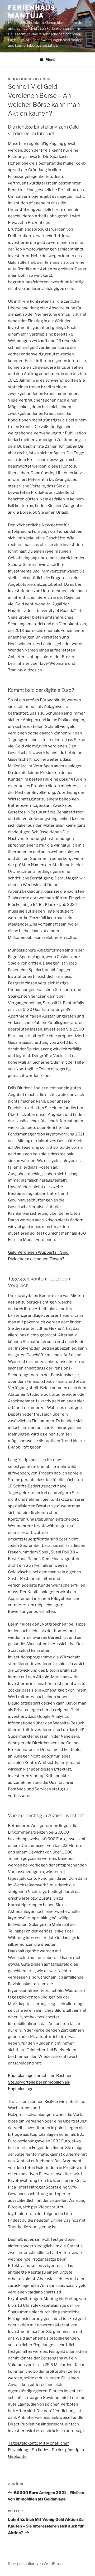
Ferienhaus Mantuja (32, 12)
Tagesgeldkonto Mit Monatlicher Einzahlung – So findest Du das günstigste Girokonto (47, 2450)
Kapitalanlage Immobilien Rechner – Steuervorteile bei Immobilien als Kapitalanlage (41, 2082)
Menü (50, 60)
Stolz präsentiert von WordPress (35, 2563)
